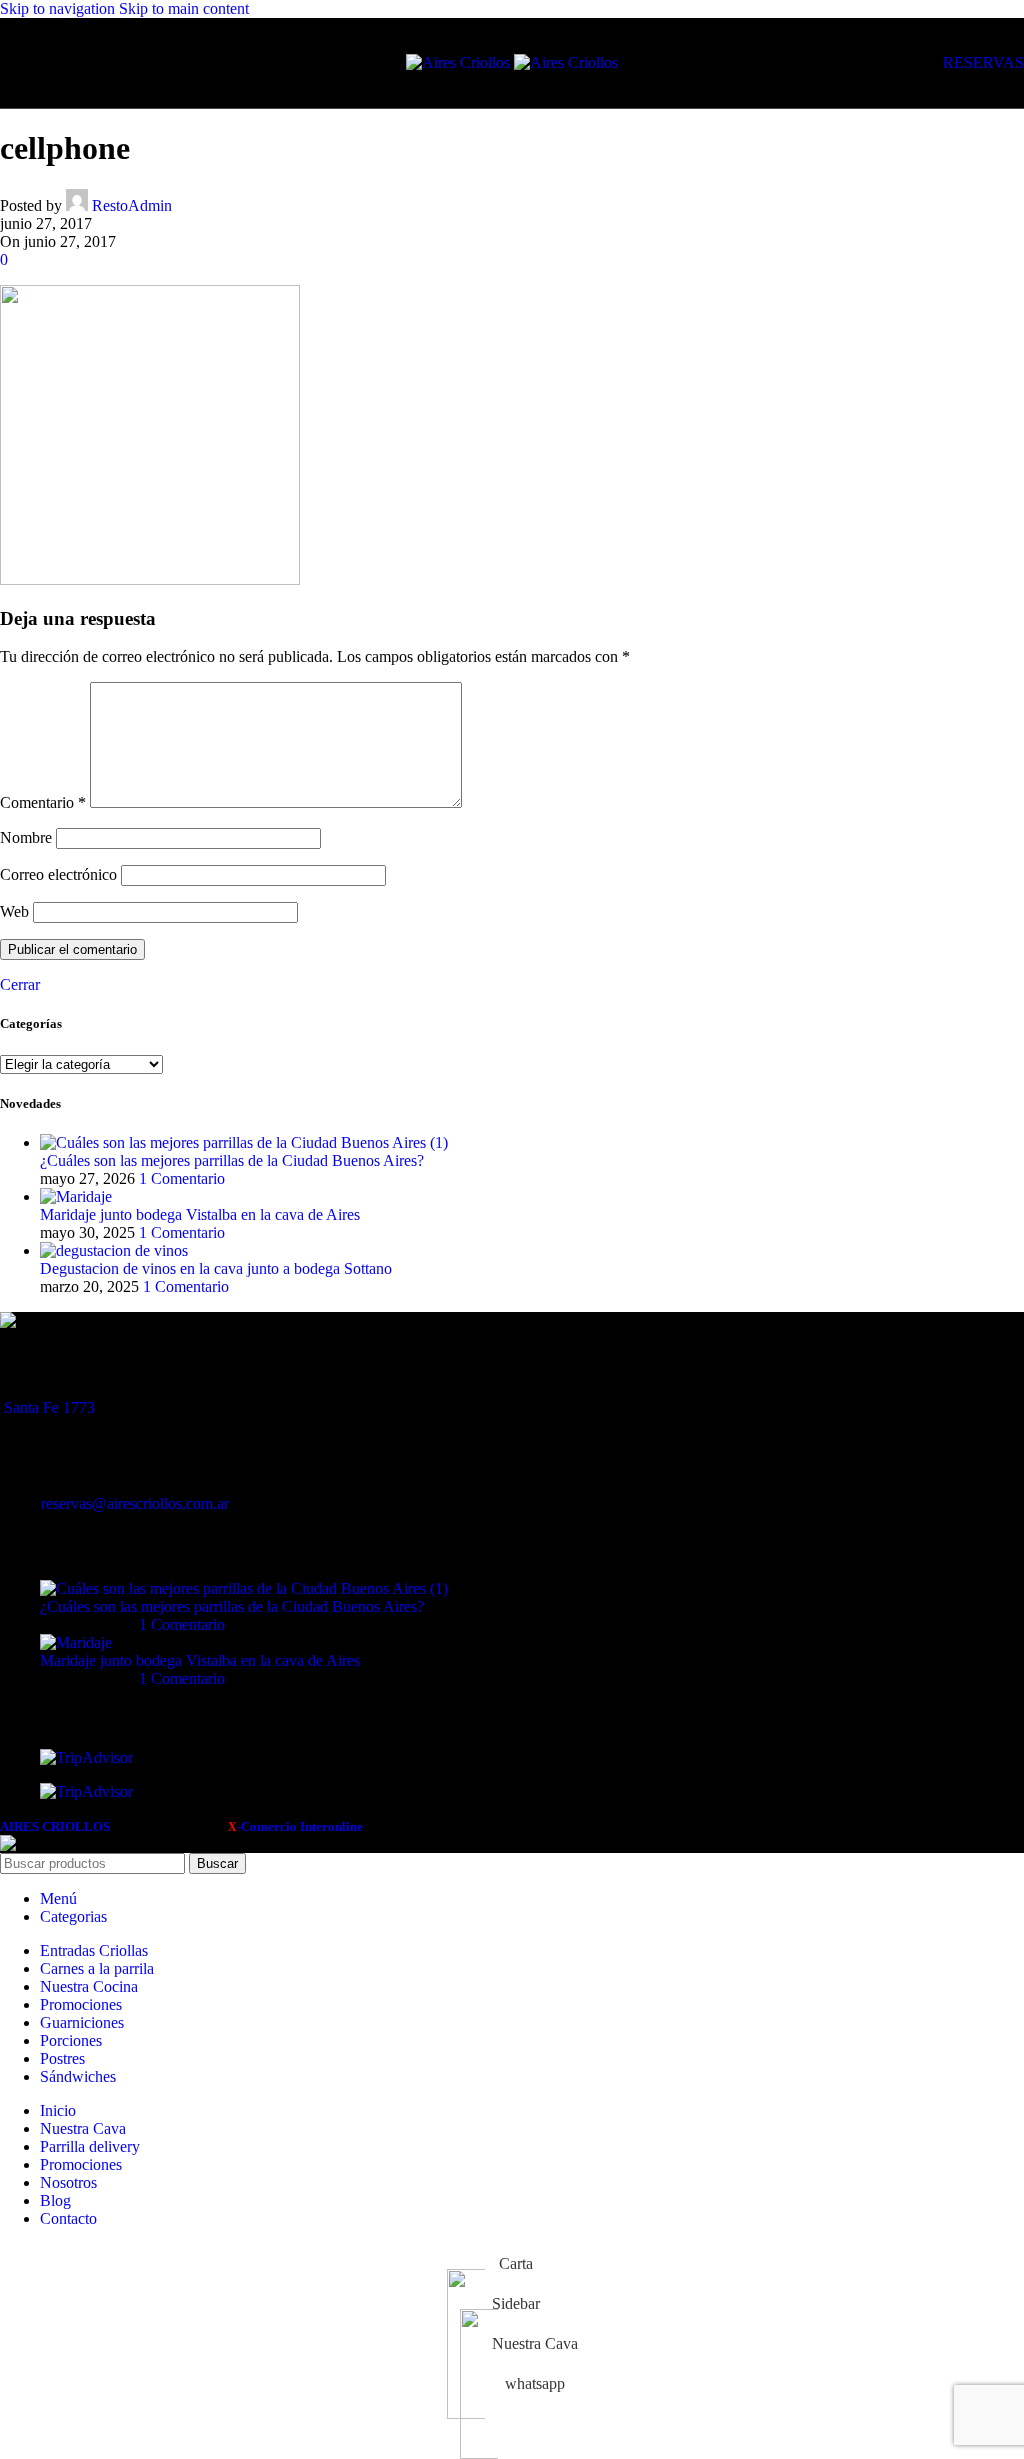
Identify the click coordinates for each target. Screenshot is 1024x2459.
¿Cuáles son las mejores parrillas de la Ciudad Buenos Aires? (232, 1160)
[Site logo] (460, 62)
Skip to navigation (59, 8)
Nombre (26, 837)
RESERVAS (983, 62)
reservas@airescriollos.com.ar (135, 1503)
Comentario (43, 802)
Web (14, 911)
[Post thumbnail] (244, 1142)
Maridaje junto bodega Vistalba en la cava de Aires (200, 1214)
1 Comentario (182, 1178)
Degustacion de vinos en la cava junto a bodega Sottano (216, 1268)
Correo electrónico (58, 874)
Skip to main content (184, 8)
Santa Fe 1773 (49, 1407)
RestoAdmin (132, 205)
